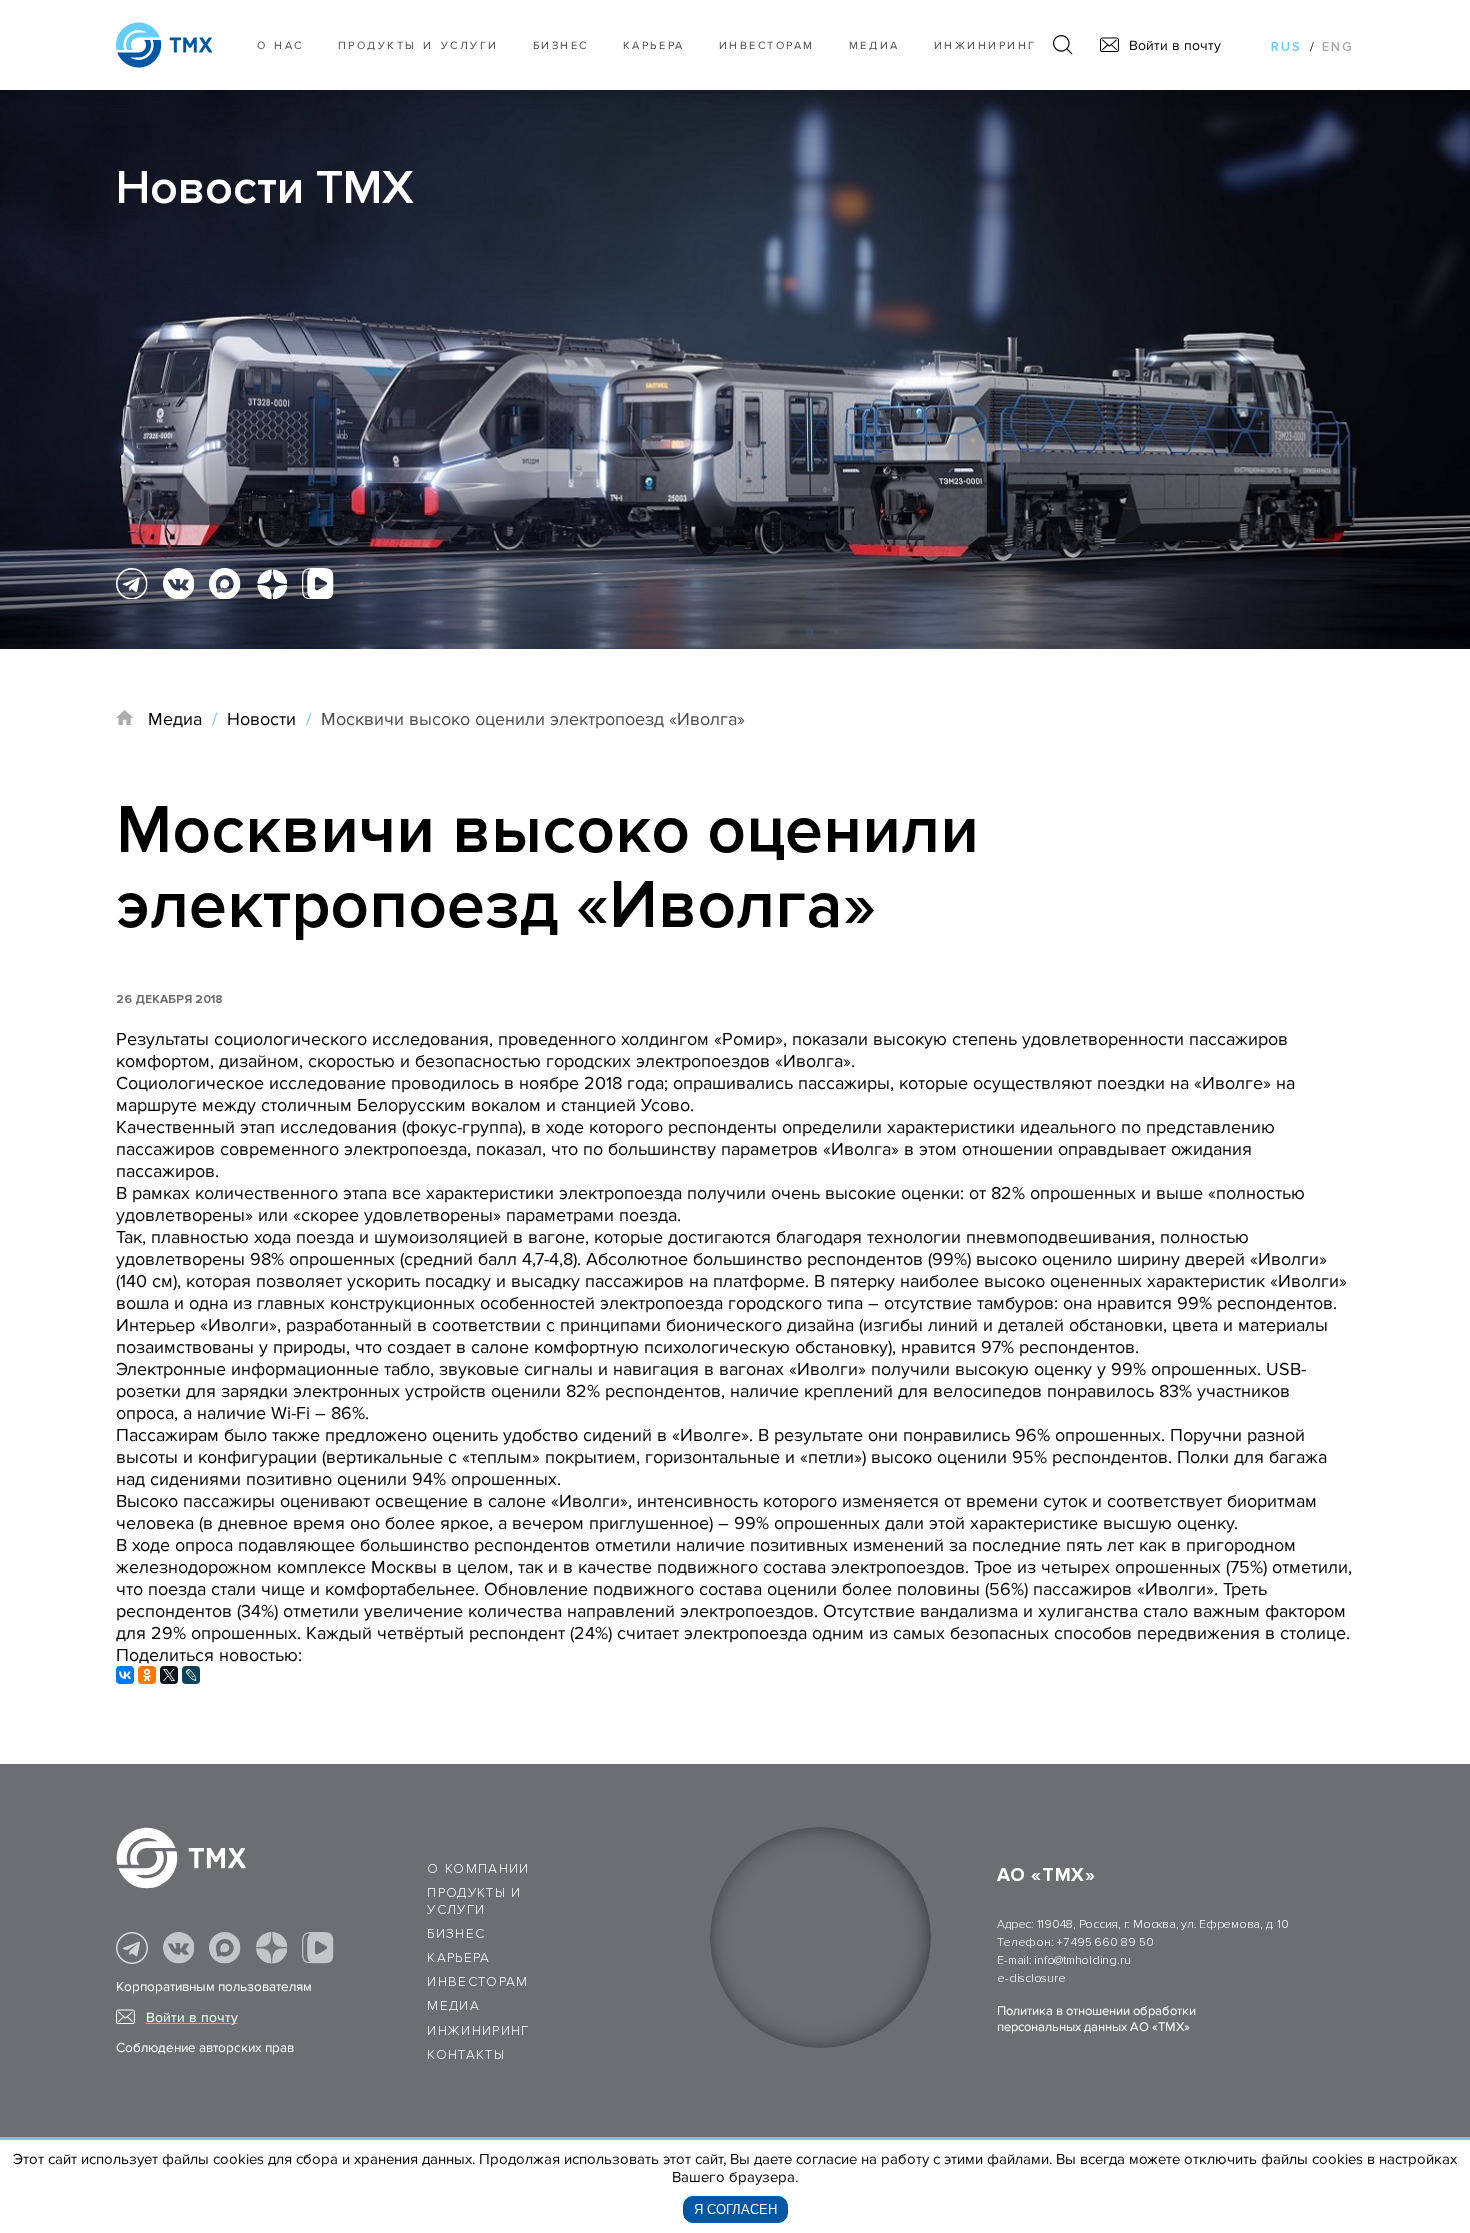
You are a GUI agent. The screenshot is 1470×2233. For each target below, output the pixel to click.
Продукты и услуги (418, 45)
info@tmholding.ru (1082, 1960)
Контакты (466, 2055)
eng (1338, 47)
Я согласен (735, 2209)
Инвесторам (767, 45)
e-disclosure (1031, 1978)
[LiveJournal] (191, 1675)
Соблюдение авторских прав (205, 2048)
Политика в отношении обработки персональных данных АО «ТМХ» (1096, 2019)
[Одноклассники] (147, 1675)
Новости (261, 719)
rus (1286, 47)
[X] (169, 1675)
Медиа (874, 45)
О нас (280, 45)
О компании (478, 1869)
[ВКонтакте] (125, 1675)
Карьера (654, 45)
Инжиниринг (985, 45)
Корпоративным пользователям (214, 1987)
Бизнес (456, 1934)
